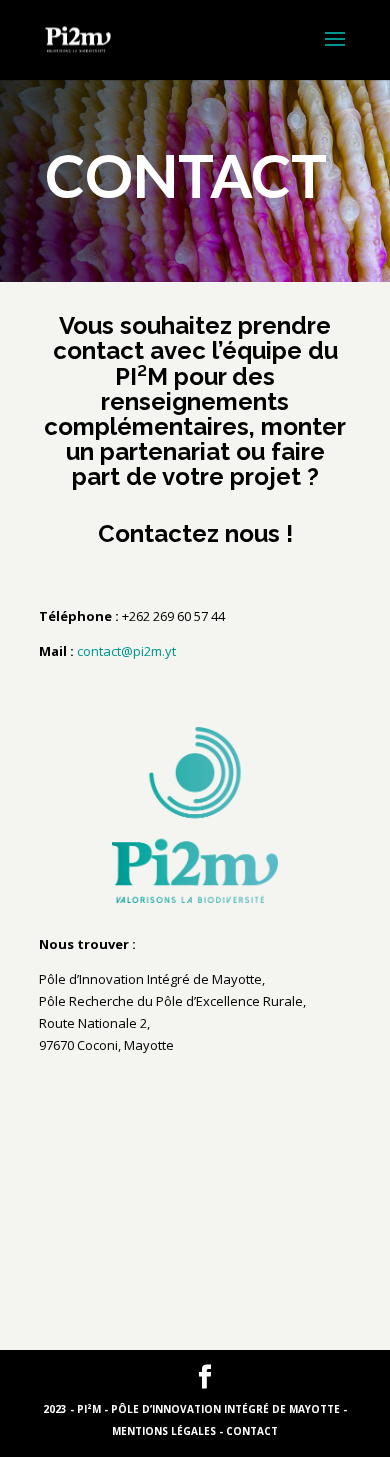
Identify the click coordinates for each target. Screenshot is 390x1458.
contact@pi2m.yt (126, 651)
